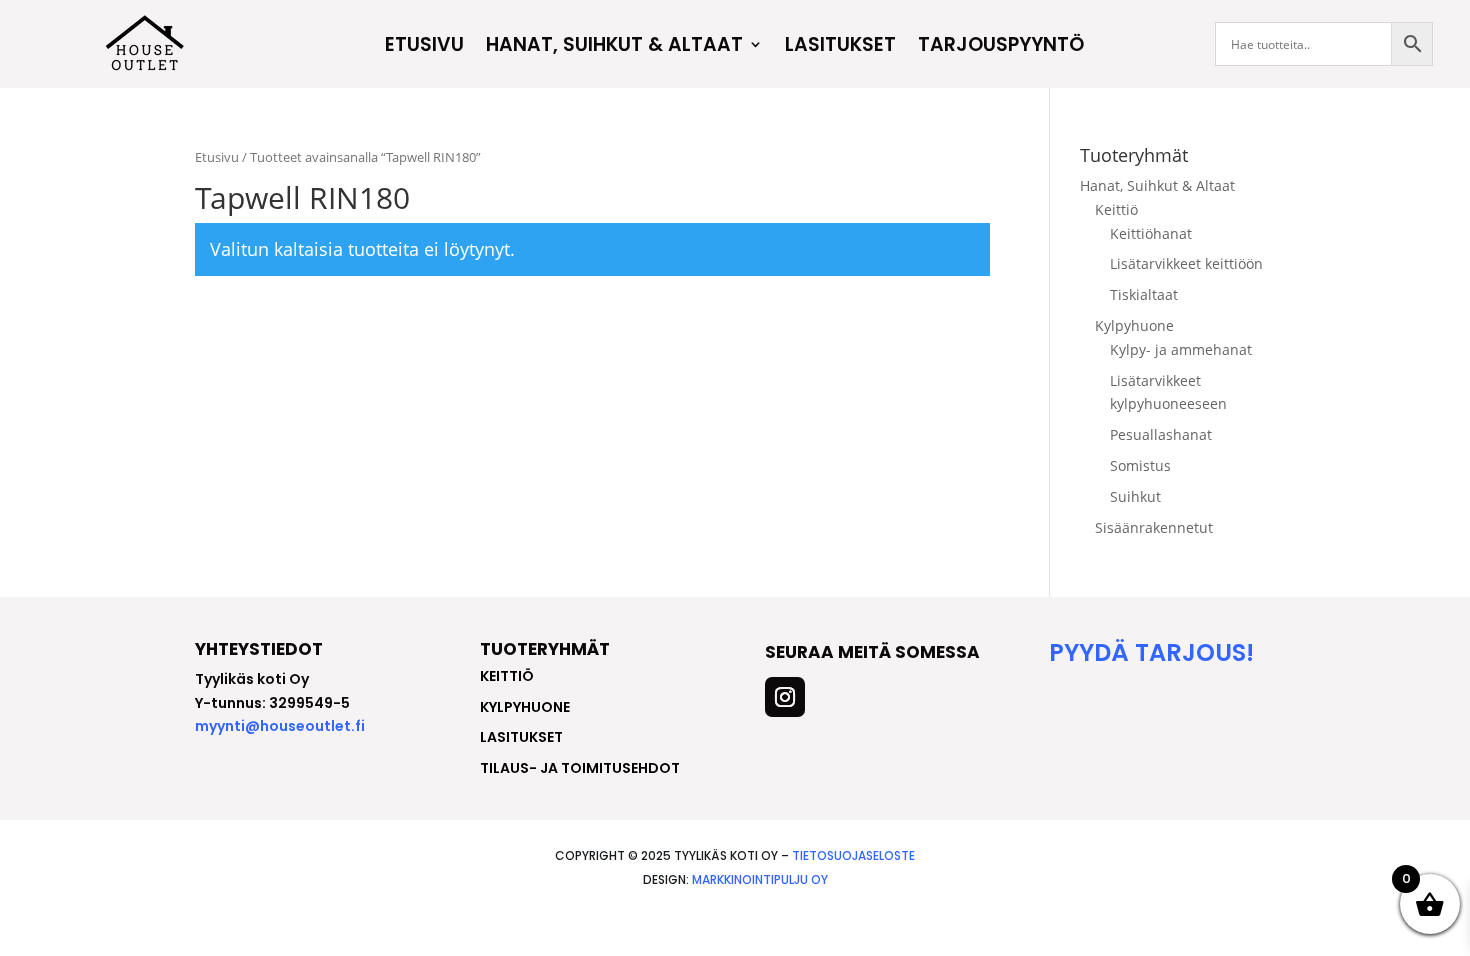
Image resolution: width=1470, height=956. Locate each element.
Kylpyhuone (1134, 325)
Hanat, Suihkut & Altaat (614, 47)
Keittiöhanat (1151, 233)
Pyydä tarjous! (1151, 652)
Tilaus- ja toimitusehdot (580, 768)
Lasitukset (840, 47)
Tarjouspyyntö (1001, 47)
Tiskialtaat (1144, 294)
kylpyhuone (525, 707)
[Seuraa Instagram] (785, 697)
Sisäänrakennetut (1154, 527)
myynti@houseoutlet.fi (280, 726)
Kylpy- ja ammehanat (1181, 349)
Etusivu (424, 47)
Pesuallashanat (1161, 434)
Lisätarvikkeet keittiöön (1186, 263)
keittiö (507, 676)
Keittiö (1116, 209)
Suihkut (1135, 496)
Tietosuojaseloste (853, 855)
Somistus (1140, 465)
